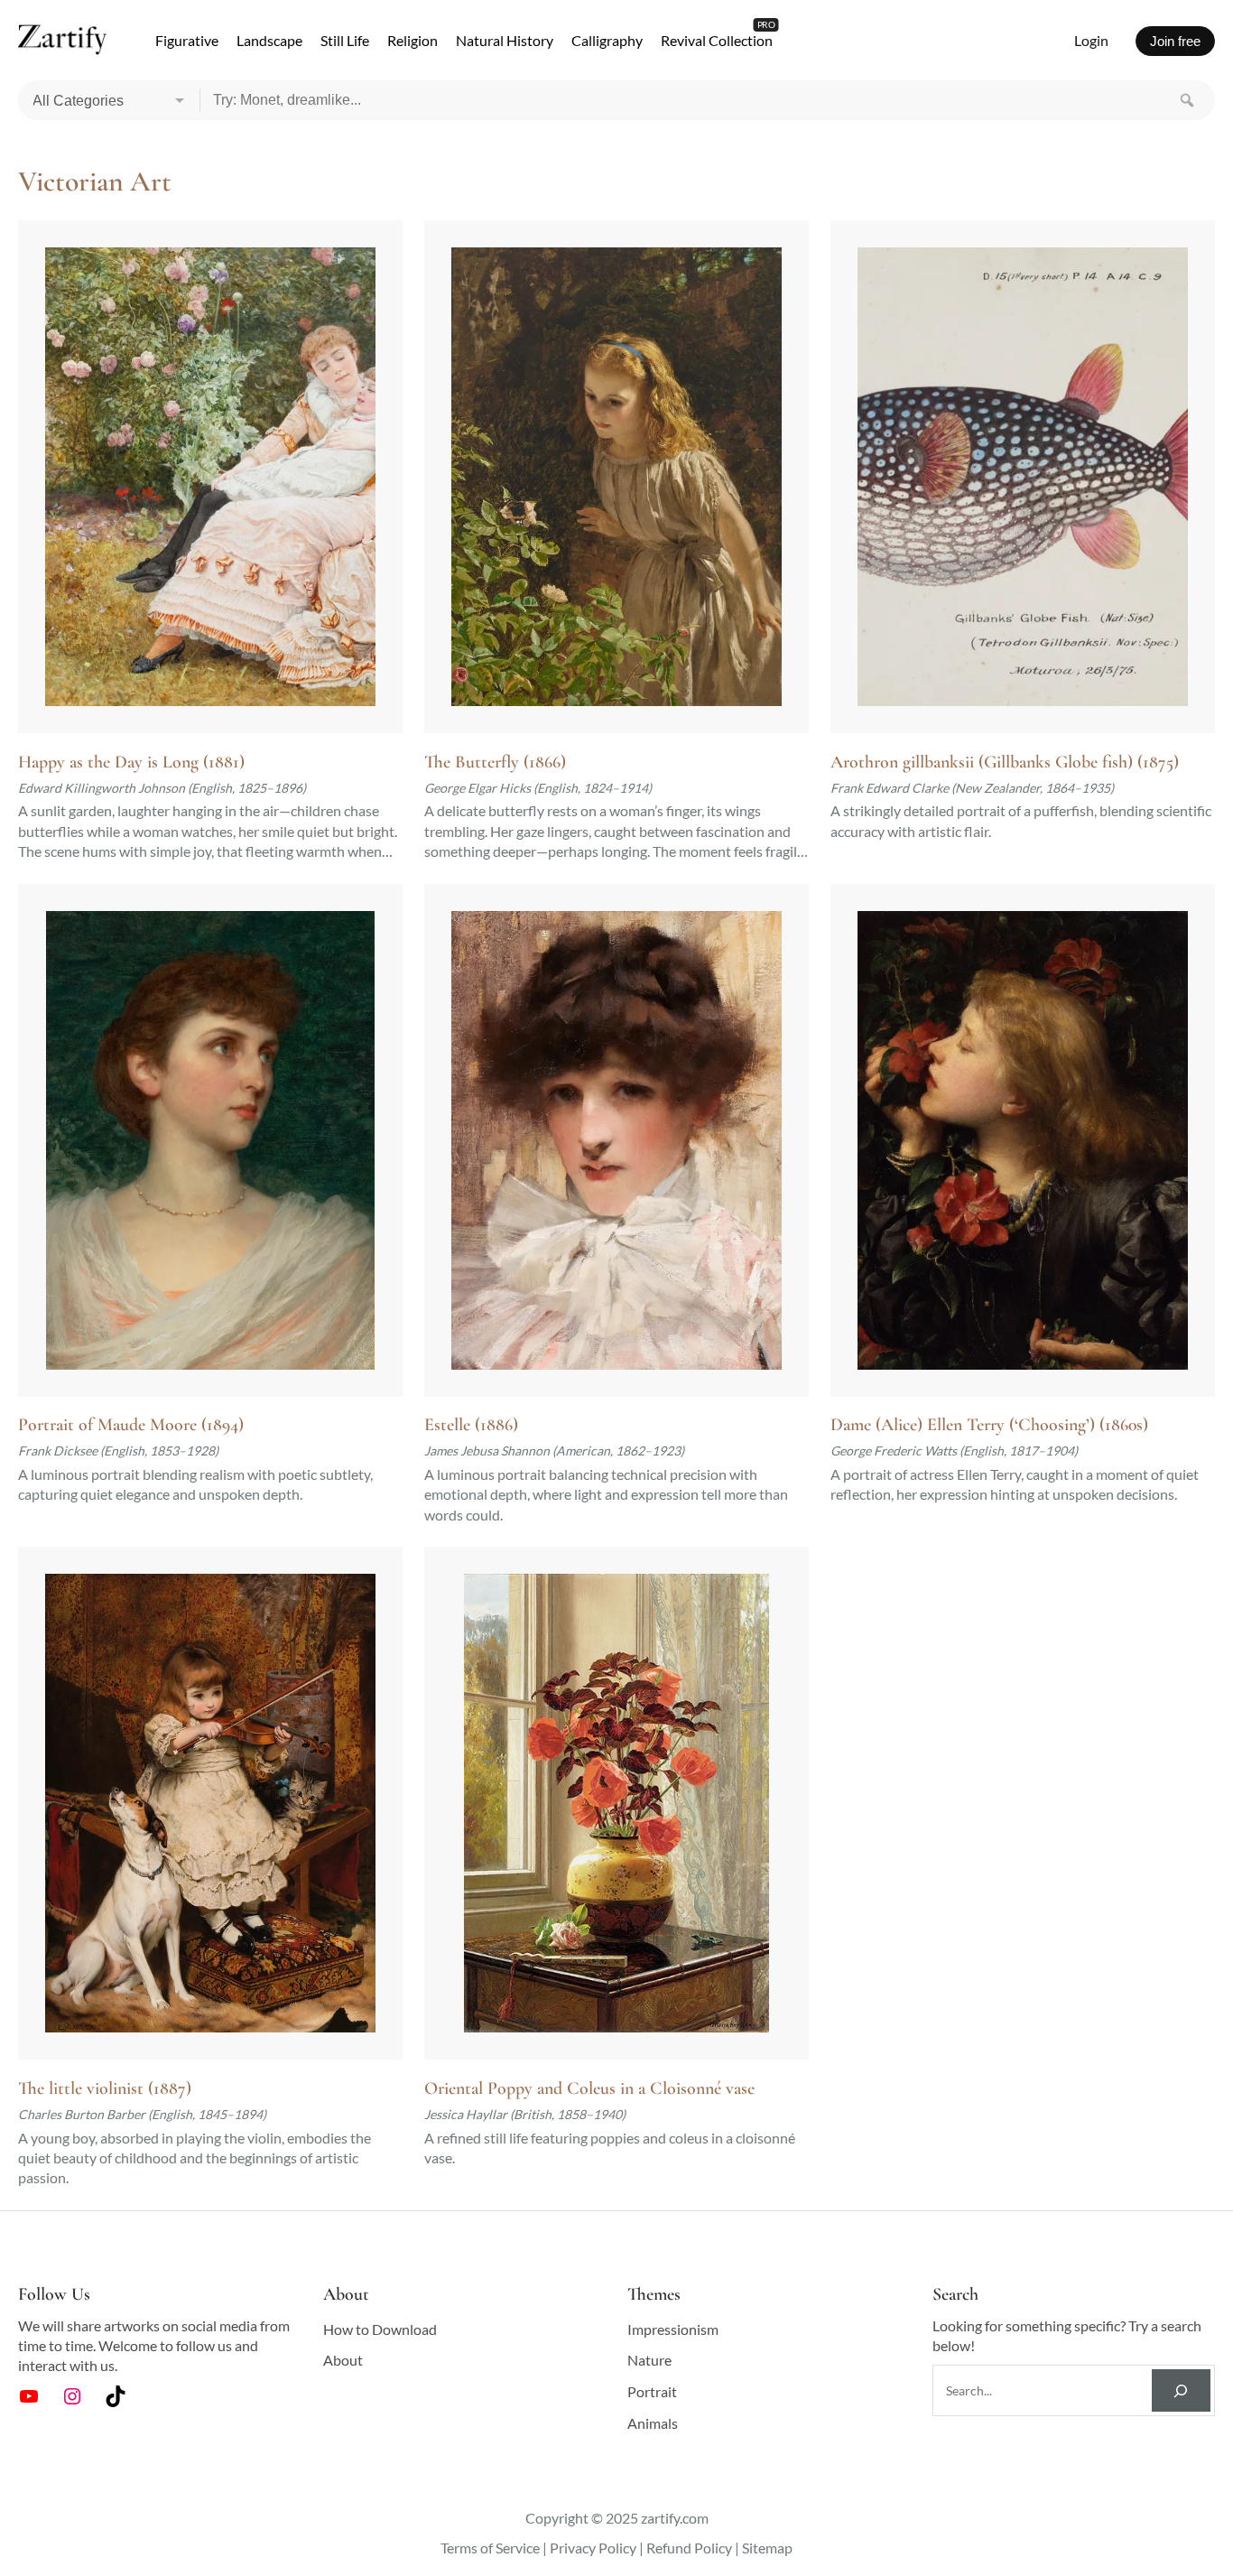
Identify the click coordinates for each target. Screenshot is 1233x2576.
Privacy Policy (593, 2548)
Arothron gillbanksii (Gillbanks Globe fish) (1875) (1005, 762)
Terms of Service (490, 2548)
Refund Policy (689, 2548)
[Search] (1187, 100)
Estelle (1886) (471, 1425)
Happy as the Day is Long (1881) (131, 762)
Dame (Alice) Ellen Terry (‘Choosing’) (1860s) (989, 1425)
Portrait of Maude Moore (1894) (131, 1425)
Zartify (63, 41)
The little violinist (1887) (105, 2088)
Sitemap (767, 2548)
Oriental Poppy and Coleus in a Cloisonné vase (589, 2088)
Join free (1175, 41)
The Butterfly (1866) (495, 762)
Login (1091, 40)
